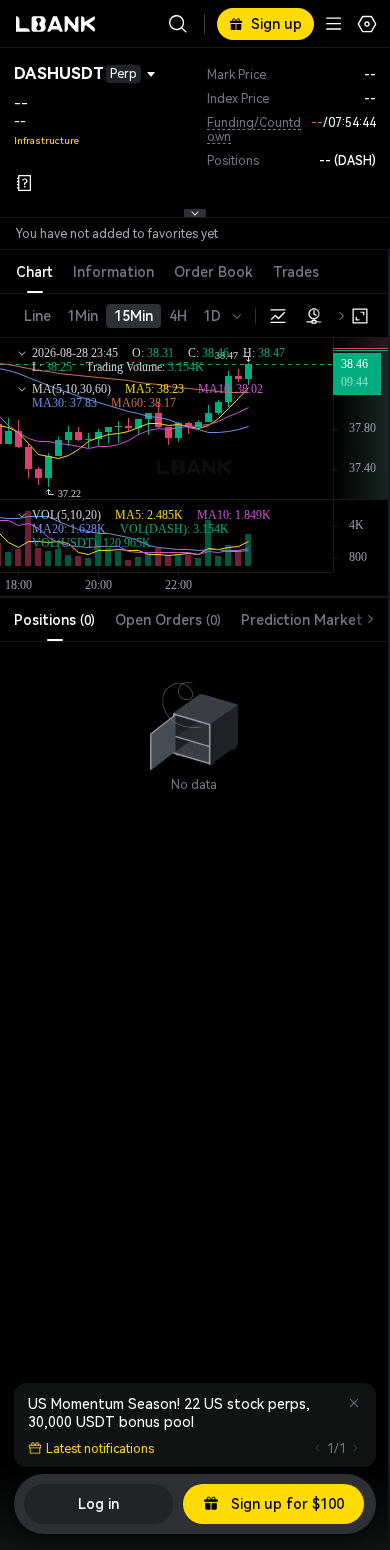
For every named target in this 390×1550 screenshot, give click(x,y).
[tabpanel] (194, 717)
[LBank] (56, 24)
